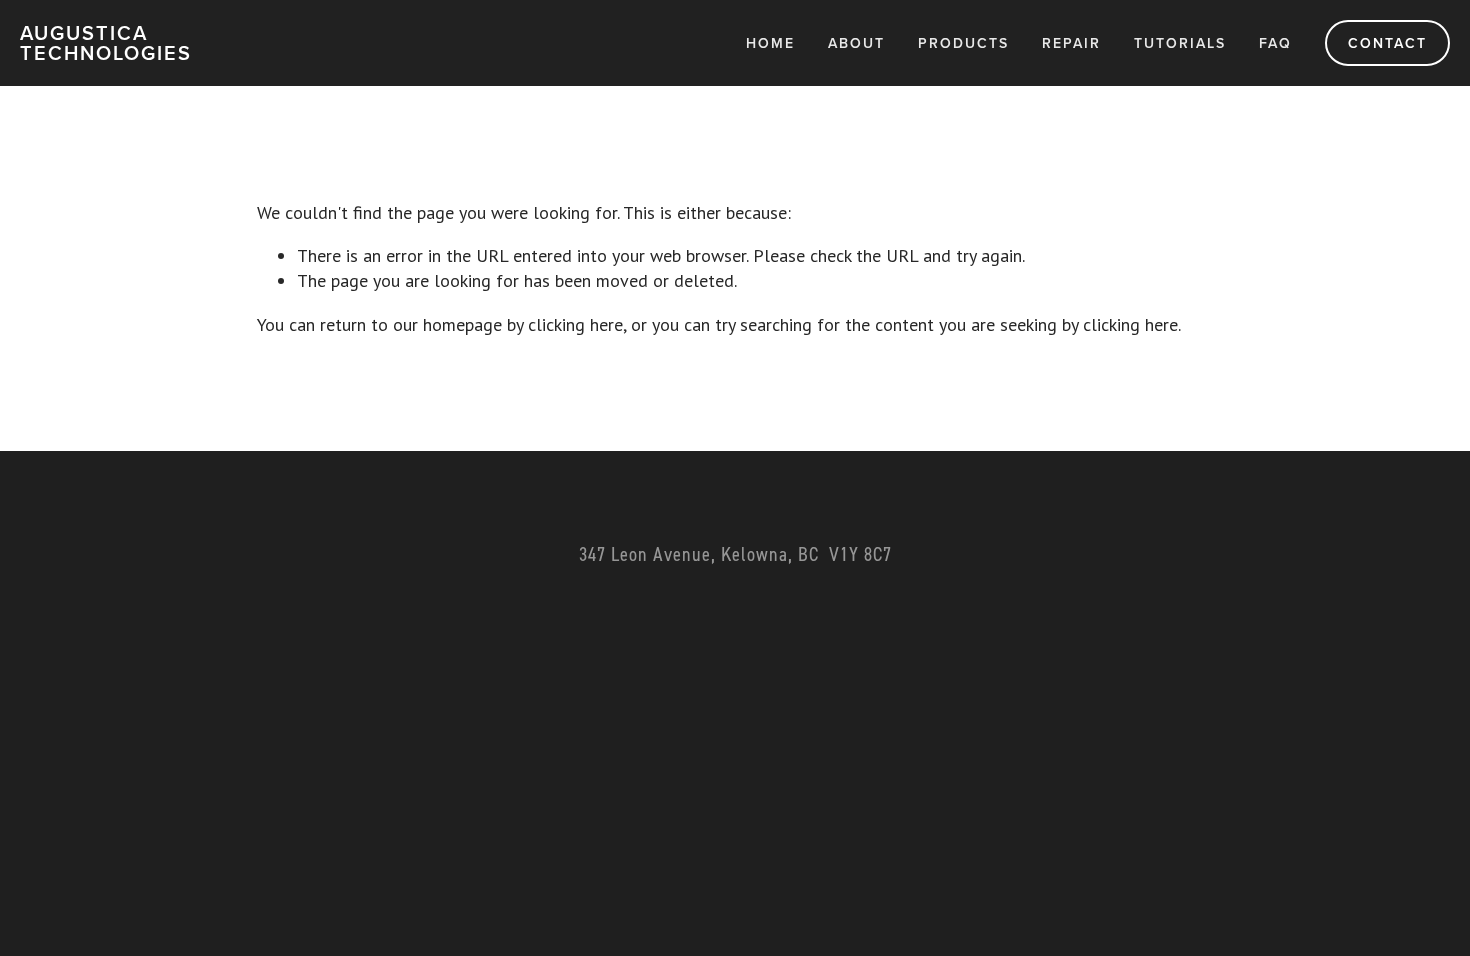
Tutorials (1180, 43)
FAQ (1275, 43)
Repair (1071, 43)
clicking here (575, 324)
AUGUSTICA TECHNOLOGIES (106, 42)
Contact (1387, 43)
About (856, 43)
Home (770, 43)
